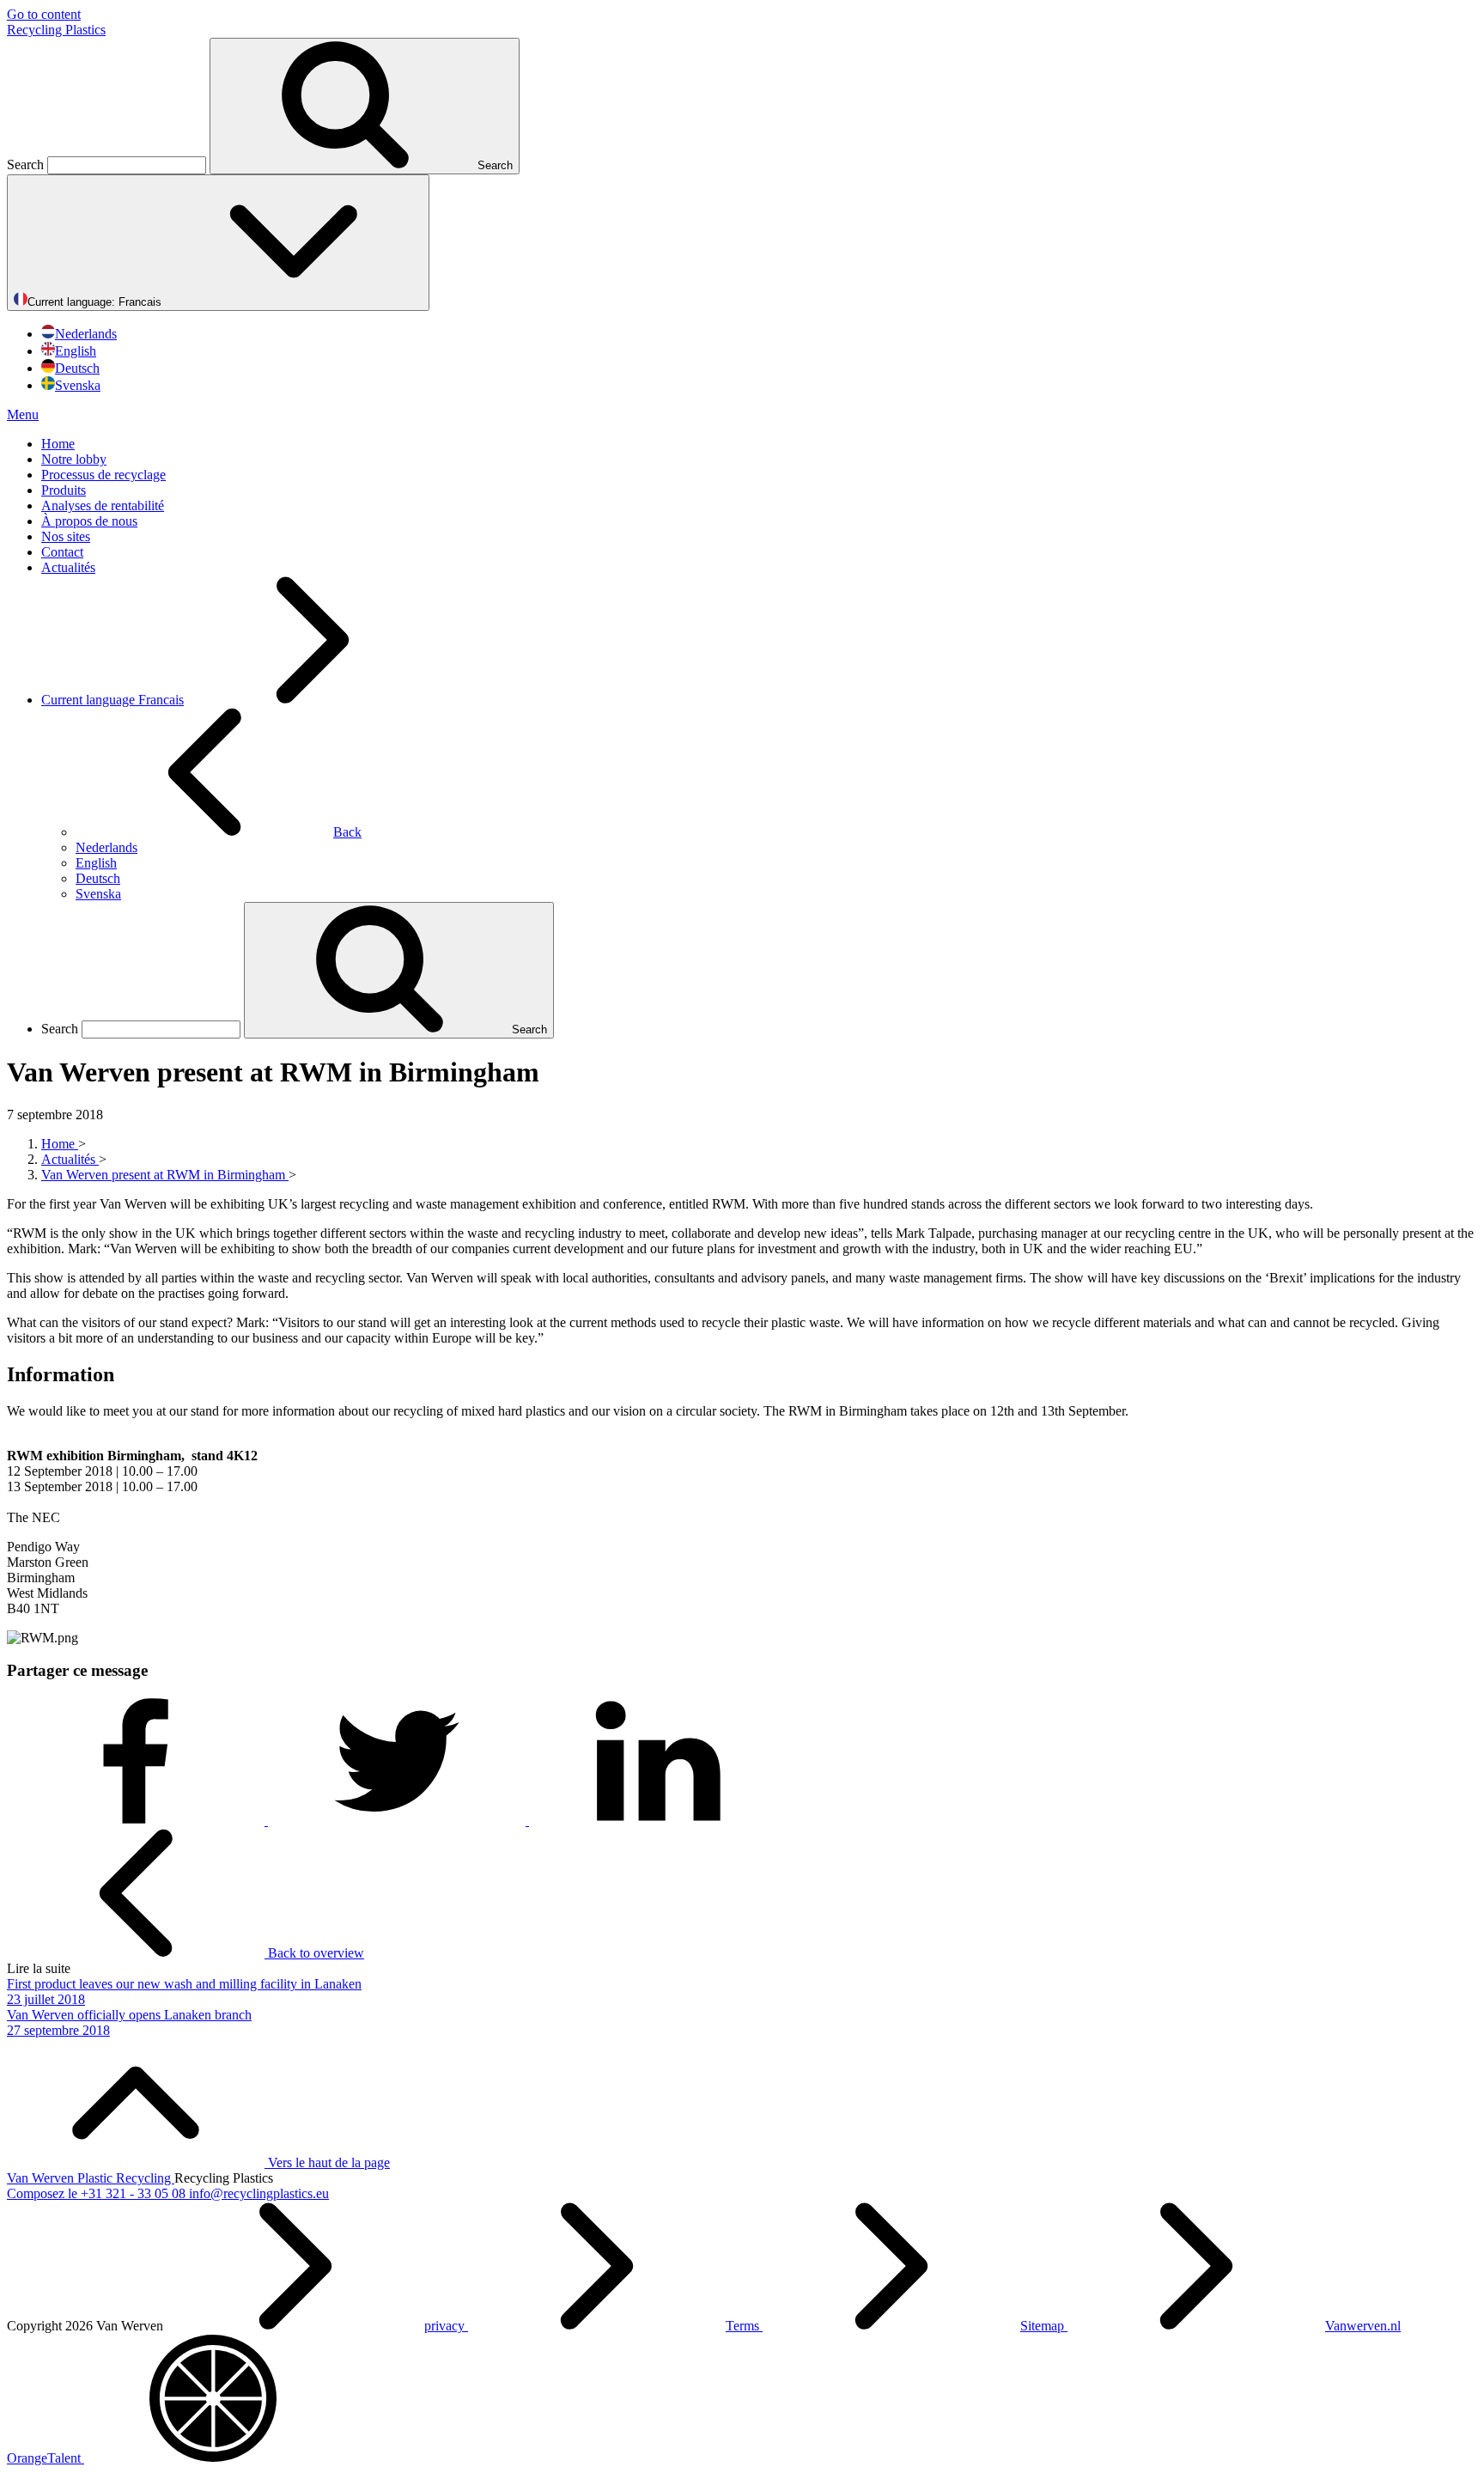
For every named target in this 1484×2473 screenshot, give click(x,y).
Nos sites (66, 536)
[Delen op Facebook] (137, 1821)
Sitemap (1044, 2326)
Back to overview (314, 1953)
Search (27, 164)
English (76, 351)
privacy (446, 2326)
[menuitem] (759, 444)
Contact (62, 552)
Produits (64, 490)
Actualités (68, 567)
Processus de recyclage (103, 475)
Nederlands (86, 334)
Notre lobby (74, 459)
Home (58, 444)
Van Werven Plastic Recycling (91, 2178)
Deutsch (77, 368)
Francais (96, 302)
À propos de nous (89, 521)
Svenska (78, 385)
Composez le (96, 2193)
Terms (744, 2326)
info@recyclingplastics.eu (259, 2193)
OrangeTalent (46, 2458)
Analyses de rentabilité (103, 506)
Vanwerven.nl (1363, 2326)
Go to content (44, 14)
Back (347, 832)
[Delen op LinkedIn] (658, 1821)
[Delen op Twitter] (398, 1821)
